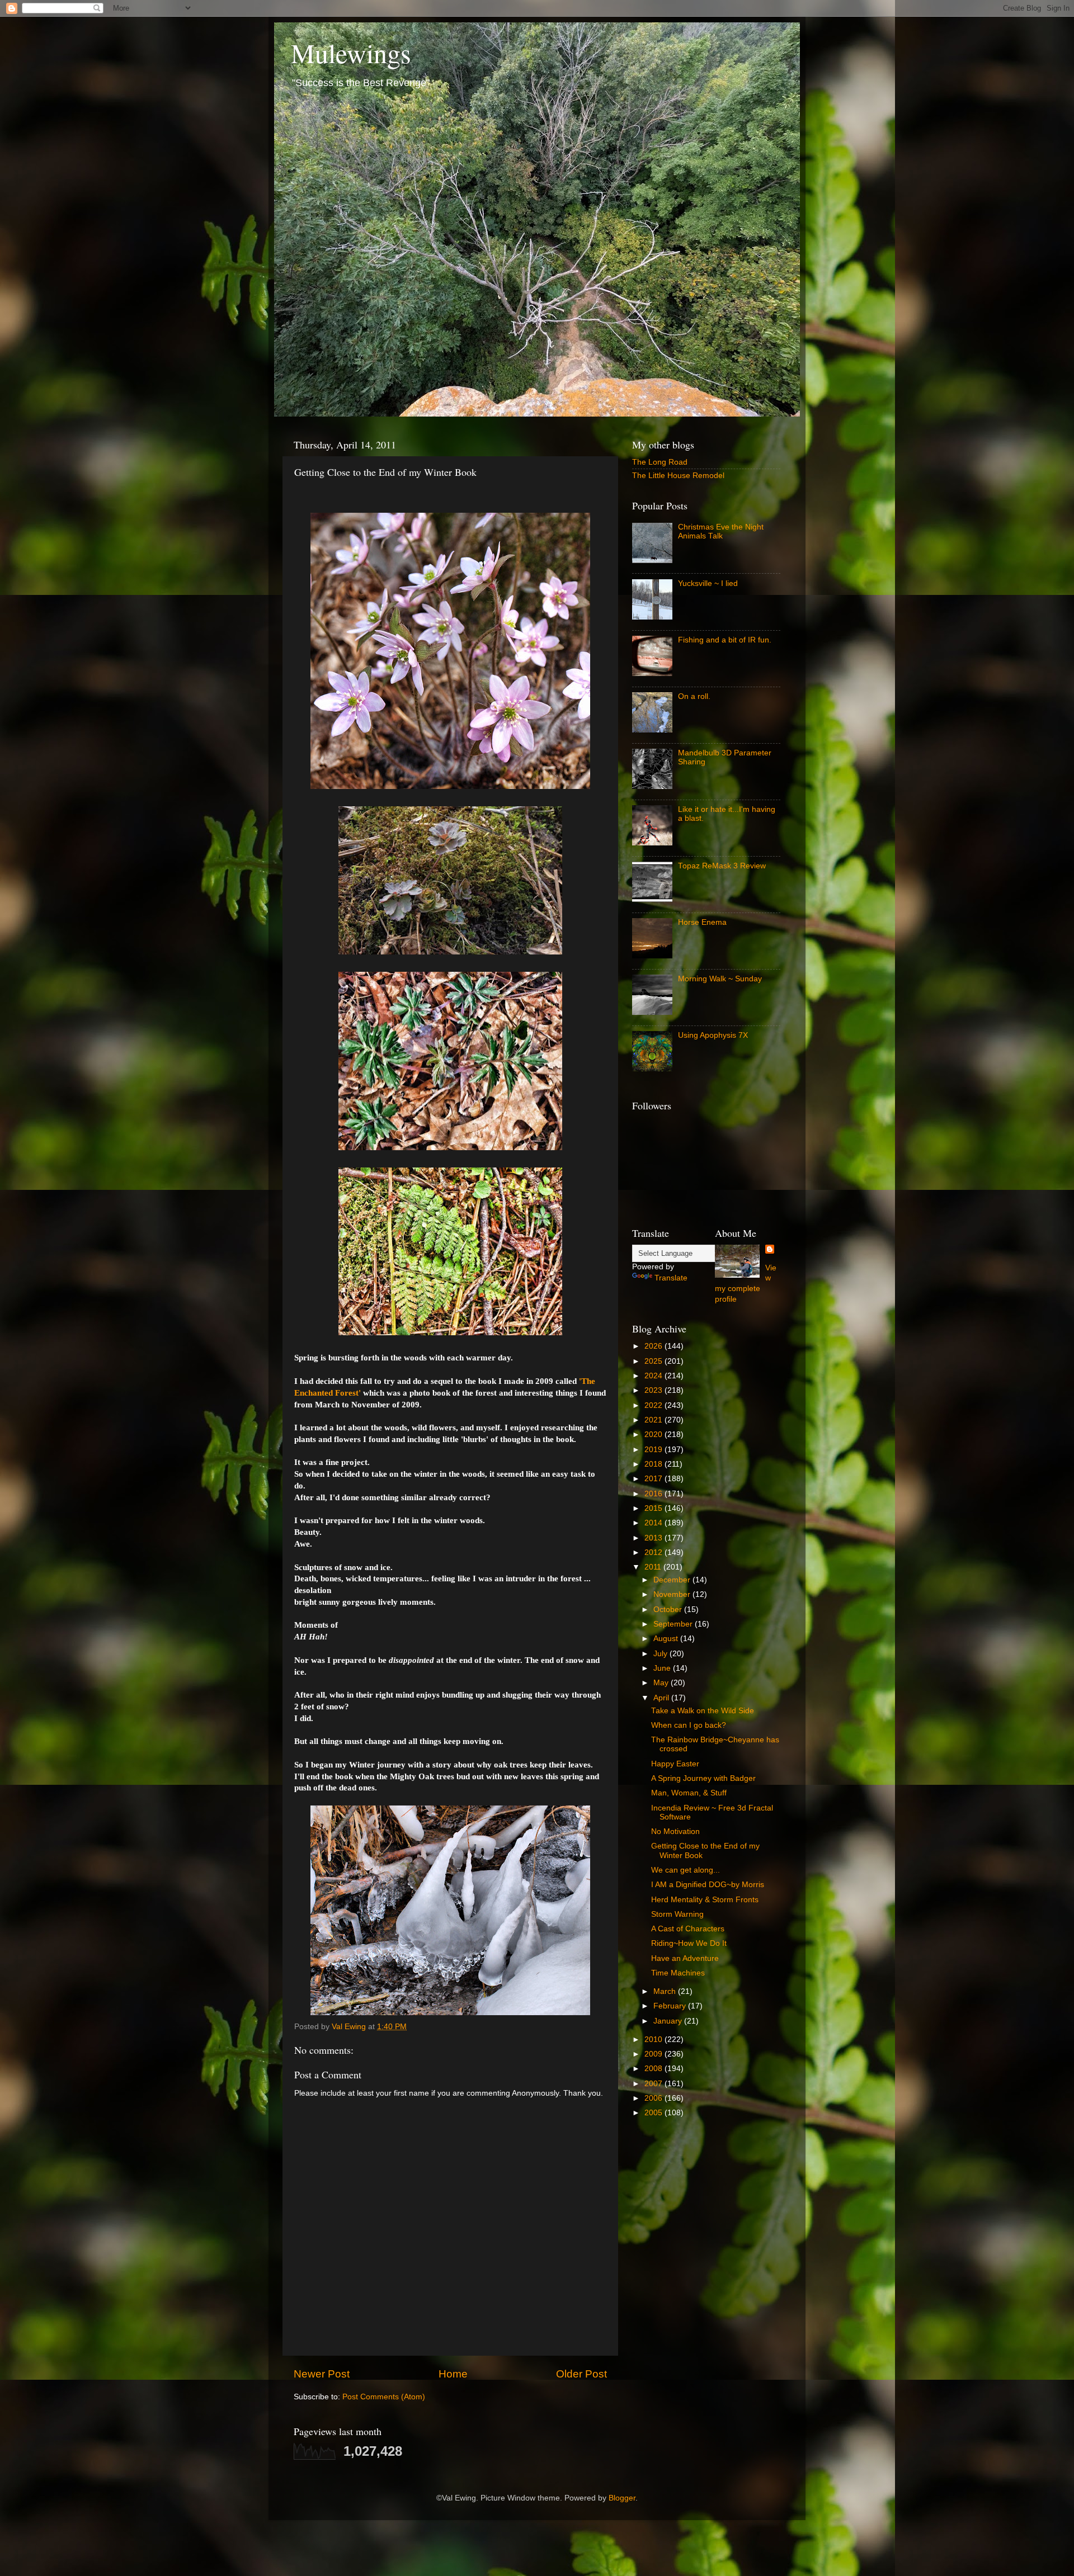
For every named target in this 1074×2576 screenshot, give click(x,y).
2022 (654, 1405)
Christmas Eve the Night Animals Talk (721, 531)
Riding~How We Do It (689, 1943)
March (666, 1991)
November (673, 1594)
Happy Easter (675, 1764)
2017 (654, 1479)
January (669, 2021)
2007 (654, 2084)
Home (453, 2374)
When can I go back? (689, 1725)
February (671, 2006)
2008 (654, 2069)
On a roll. (694, 696)
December (673, 1580)
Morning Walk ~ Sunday (720, 979)
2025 (654, 1361)
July (661, 1654)
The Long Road (660, 462)
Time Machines (678, 1973)
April (662, 1698)
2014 (654, 1523)
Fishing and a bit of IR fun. (725, 640)
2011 (654, 1567)
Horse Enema (702, 922)
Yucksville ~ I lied (708, 583)
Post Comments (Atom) (384, 2397)
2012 (654, 1552)
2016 (654, 1494)
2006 (654, 2098)
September (674, 1624)
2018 (654, 1464)
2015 (654, 1508)
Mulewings (351, 53)
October (669, 1610)
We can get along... (686, 1870)
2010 (654, 2039)
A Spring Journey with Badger (703, 1778)
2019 (654, 1450)
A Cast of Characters (688, 1929)
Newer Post (322, 2374)
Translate (671, 1278)
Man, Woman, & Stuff (689, 1793)
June (663, 1668)
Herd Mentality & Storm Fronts (705, 1900)
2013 (654, 1538)
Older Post (581, 2374)
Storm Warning (677, 1914)
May (662, 1683)
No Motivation (675, 1831)
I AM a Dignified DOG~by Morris (708, 1885)
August (667, 1639)
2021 (654, 1420)
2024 (654, 1376)
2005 (654, 2113)
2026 (654, 1346)
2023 (654, 1390)
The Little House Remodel (678, 476)
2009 (654, 2054)
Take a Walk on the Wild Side (703, 1711)
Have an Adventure (685, 1958)
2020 (654, 1434)
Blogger (622, 2498)
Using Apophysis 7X (713, 1035)
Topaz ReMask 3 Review (722, 866)
